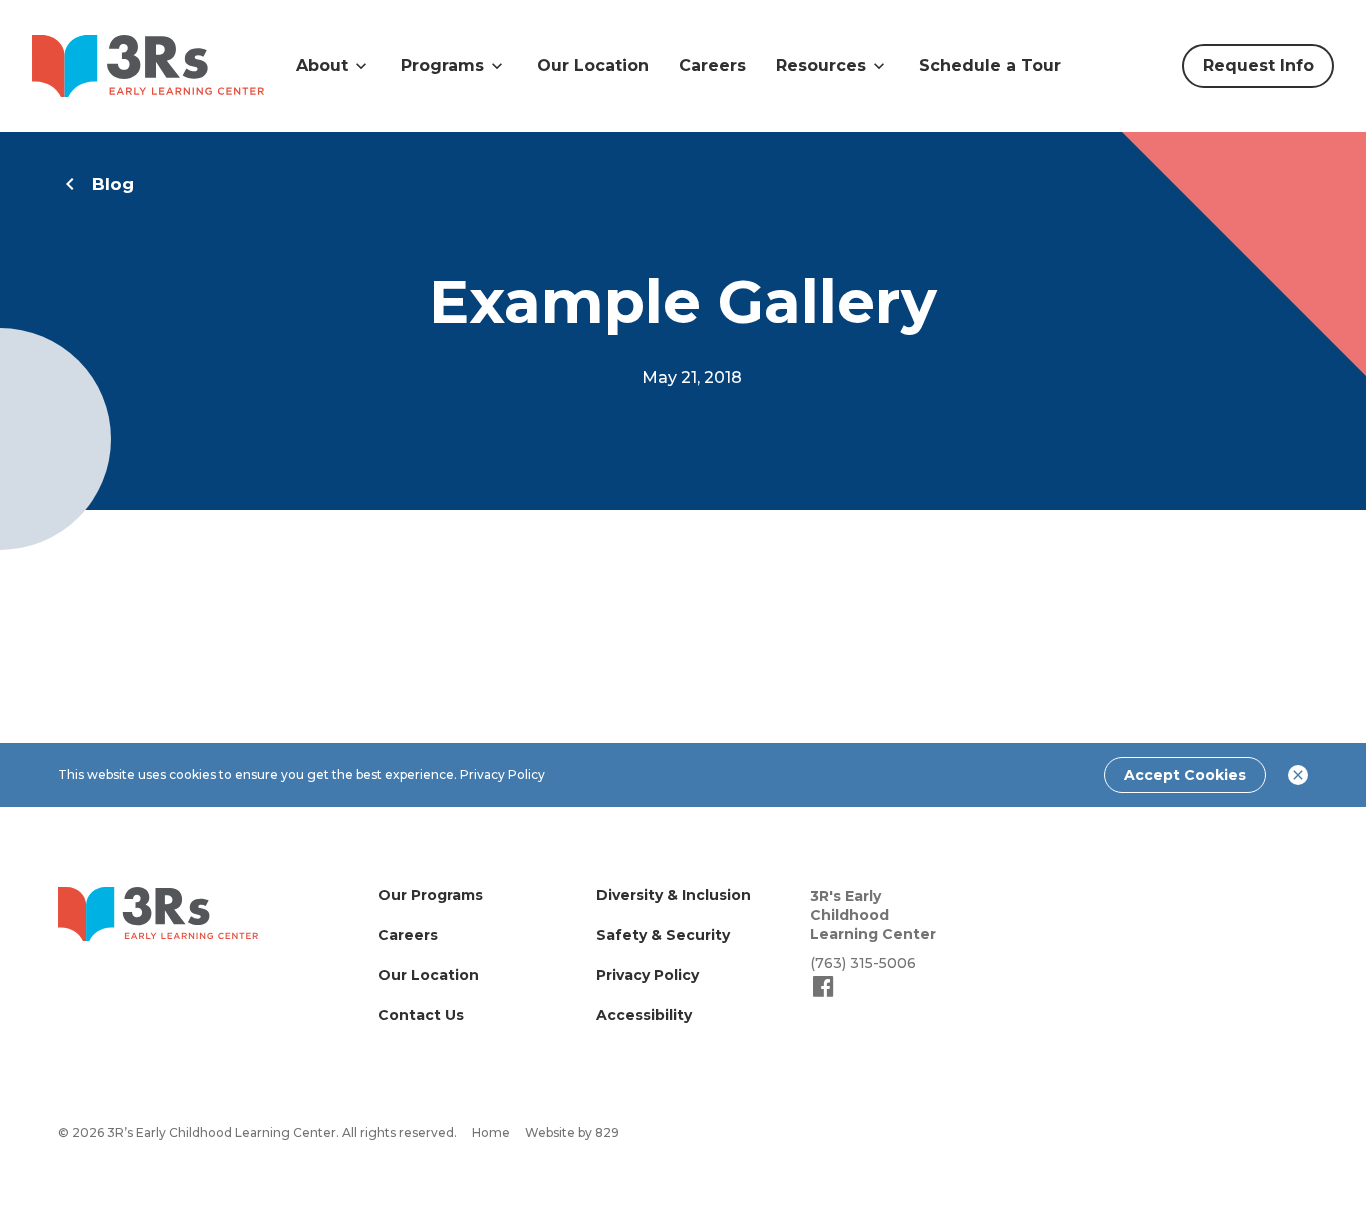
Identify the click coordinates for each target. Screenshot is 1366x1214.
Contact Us (421, 1015)
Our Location (593, 65)
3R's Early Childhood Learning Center (873, 915)
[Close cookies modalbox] (1298, 775)
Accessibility (644, 1015)
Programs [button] (442, 65)
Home (491, 1132)
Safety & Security (663, 935)
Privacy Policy (502, 774)
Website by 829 (572, 1132)
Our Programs (430, 895)
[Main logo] (158, 914)
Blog (113, 184)
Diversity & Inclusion (673, 895)
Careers (712, 65)
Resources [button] (821, 65)
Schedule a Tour (990, 65)
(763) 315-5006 (863, 963)
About (322, 65)
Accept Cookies (1185, 775)
